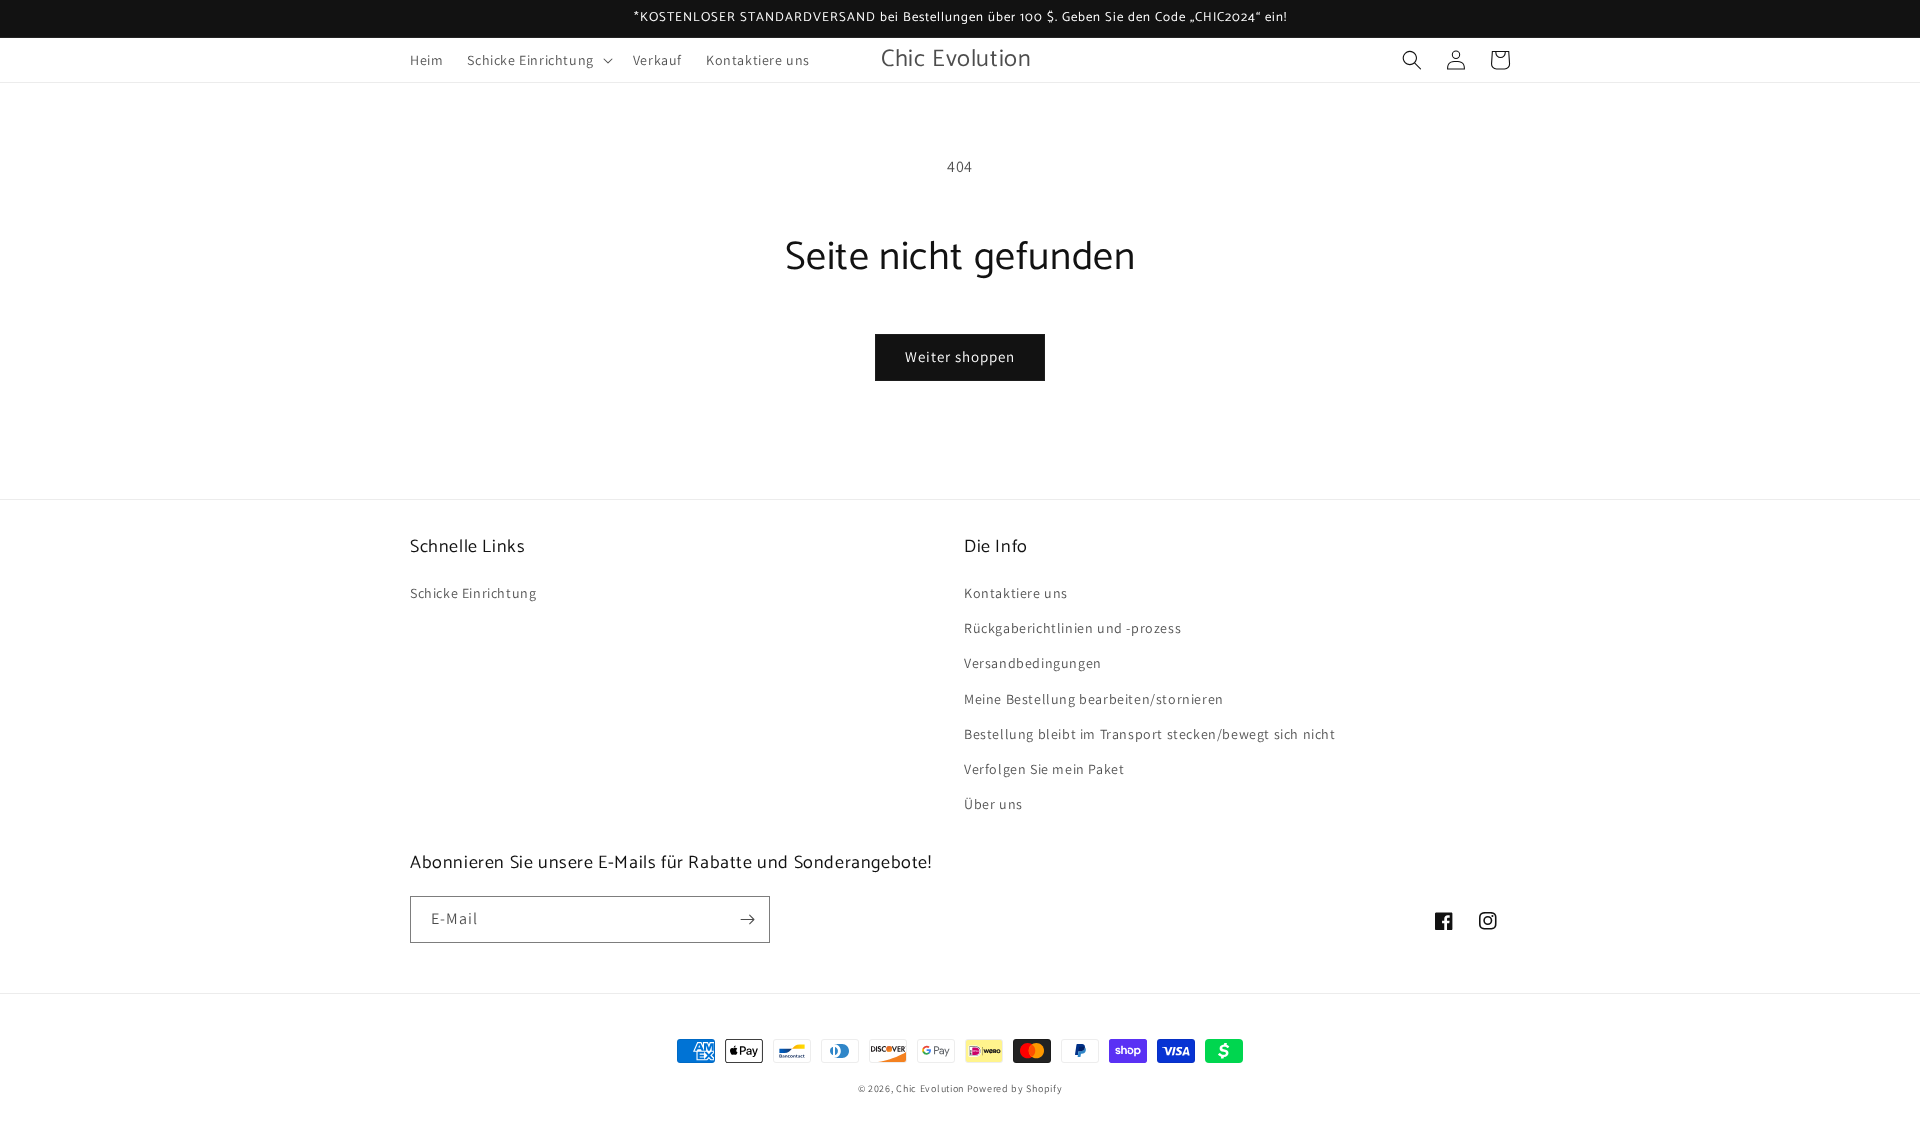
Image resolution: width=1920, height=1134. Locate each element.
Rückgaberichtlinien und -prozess (1072, 628)
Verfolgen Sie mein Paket (1044, 769)
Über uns (993, 804)
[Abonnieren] (747, 919)
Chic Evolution (930, 1088)
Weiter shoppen (960, 356)
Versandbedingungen (1033, 663)
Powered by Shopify (1015, 1088)
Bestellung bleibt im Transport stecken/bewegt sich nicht (1150, 734)
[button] (537, 60)
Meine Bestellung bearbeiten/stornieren (1094, 699)
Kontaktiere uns (1016, 593)
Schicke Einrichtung (473, 593)
